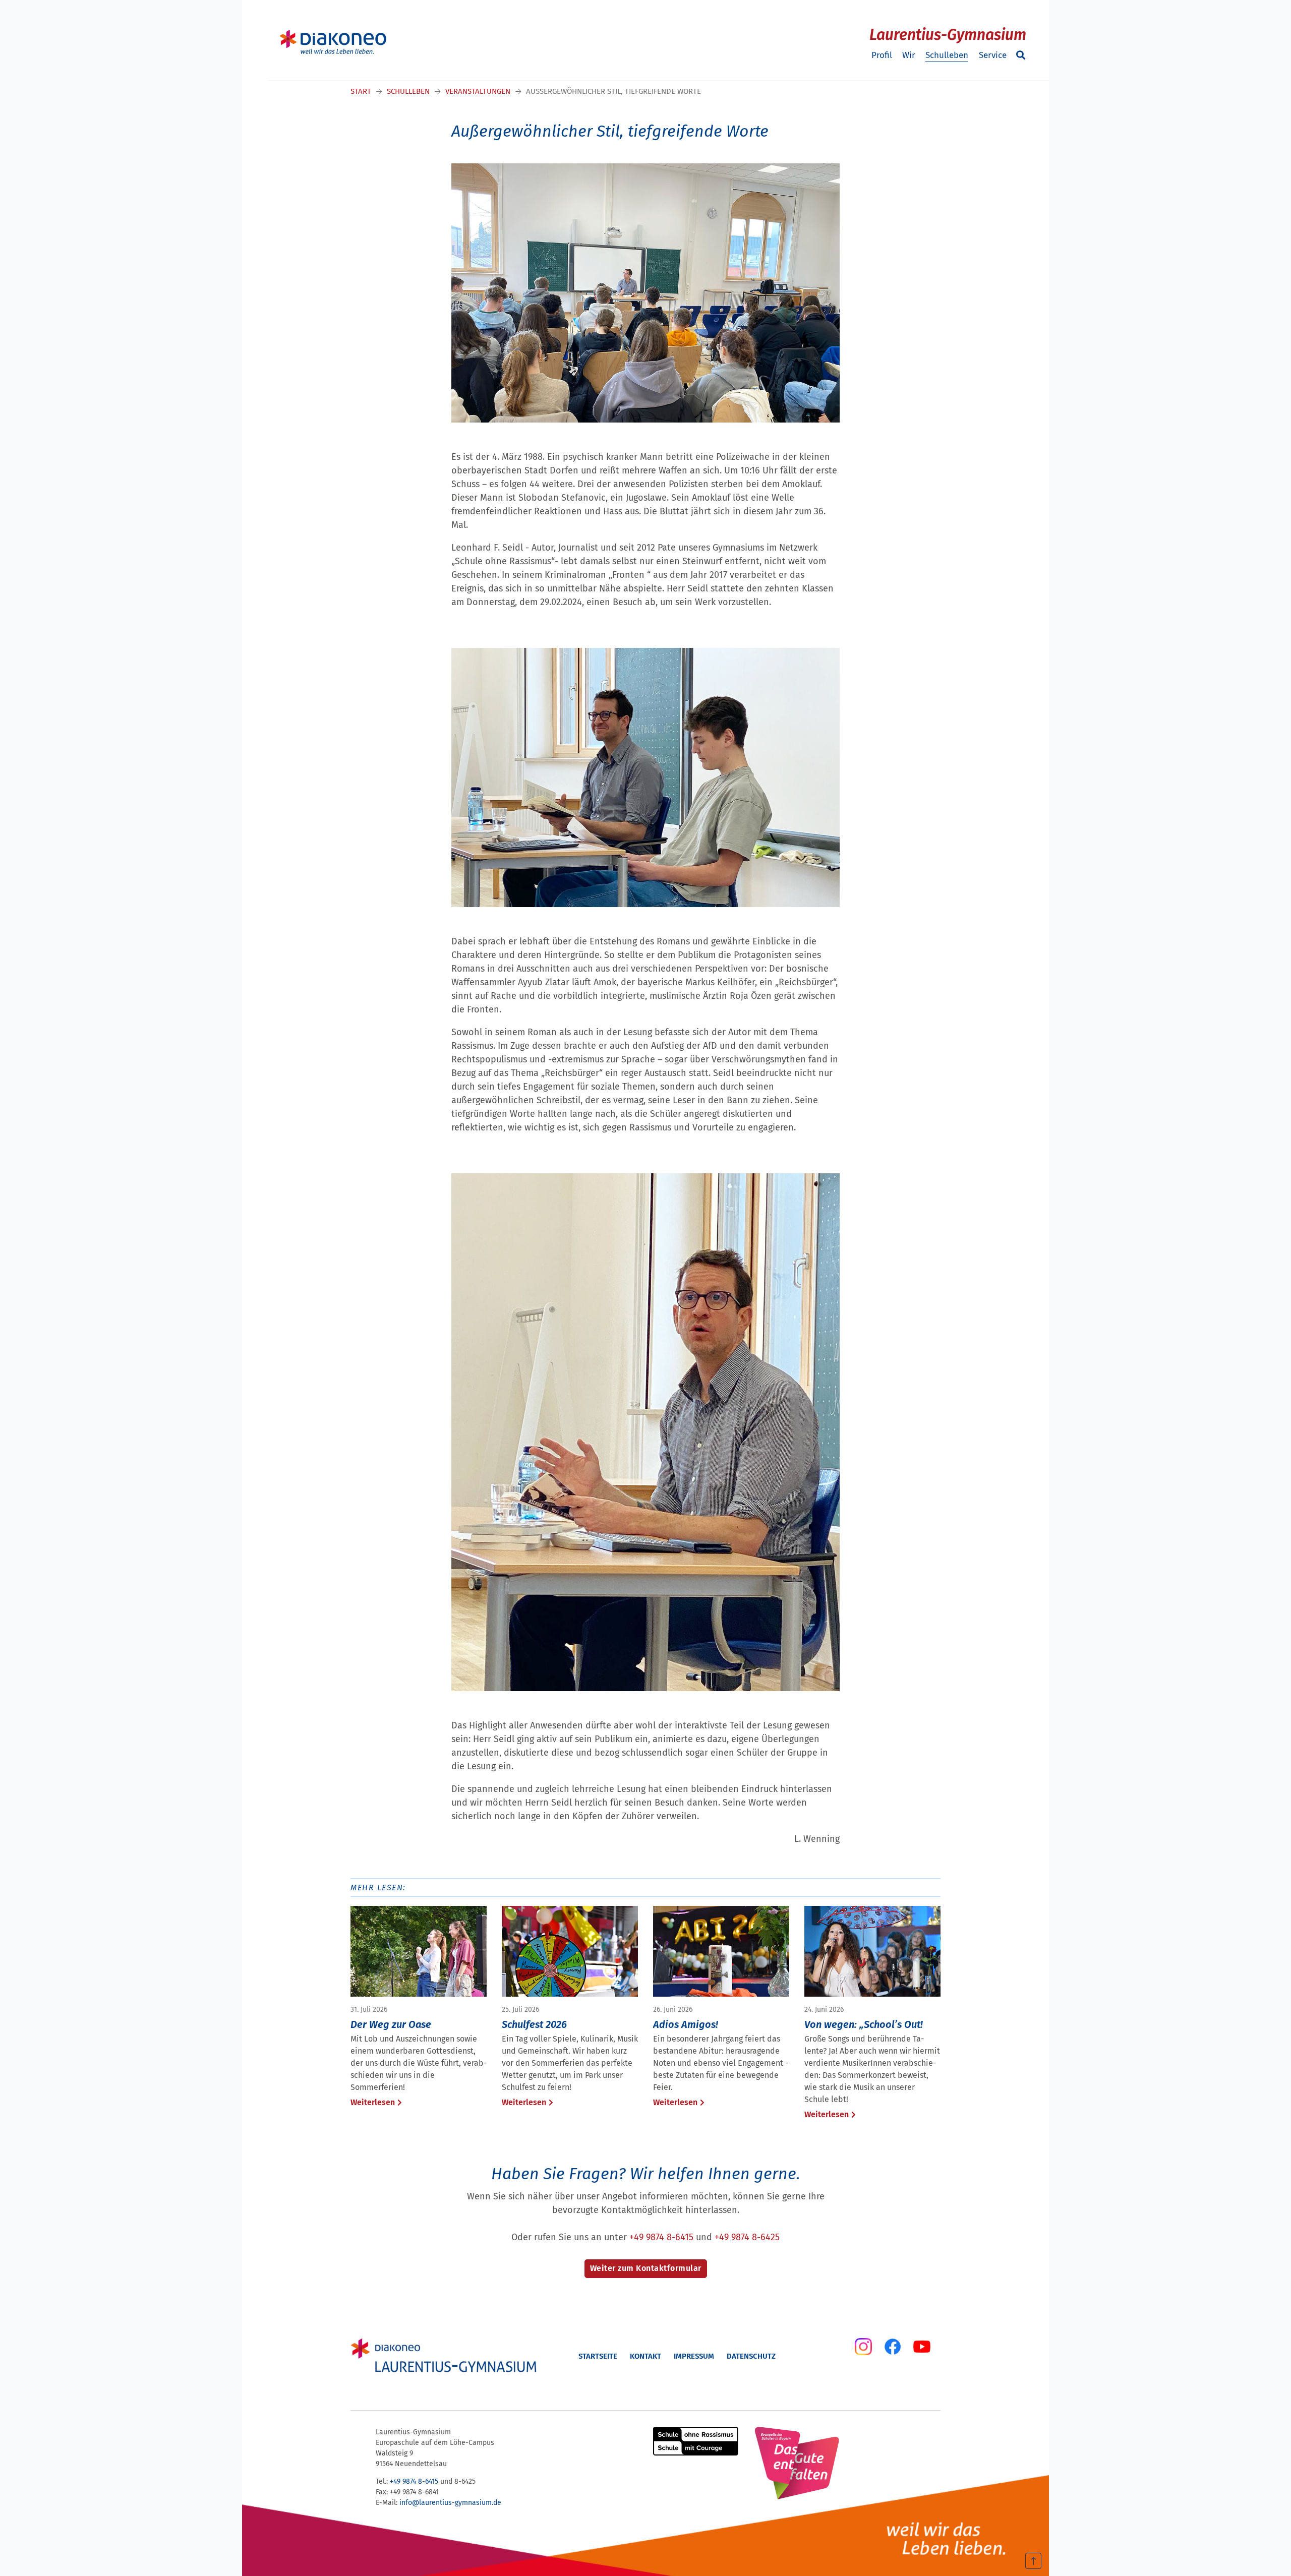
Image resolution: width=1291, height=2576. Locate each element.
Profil (882, 55)
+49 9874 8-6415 (661, 2237)
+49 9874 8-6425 (747, 2237)
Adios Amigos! (686, 2024)
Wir (909, 55)
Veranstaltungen (478, 91)
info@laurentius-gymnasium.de (450, 2503)
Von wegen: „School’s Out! (864, 2024)
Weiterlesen (373, 2102)
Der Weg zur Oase (391, 2024)
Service (993, 55)
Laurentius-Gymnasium (948, 35)
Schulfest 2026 (534, 2024)
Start (361, 91)
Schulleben (947, 55)
